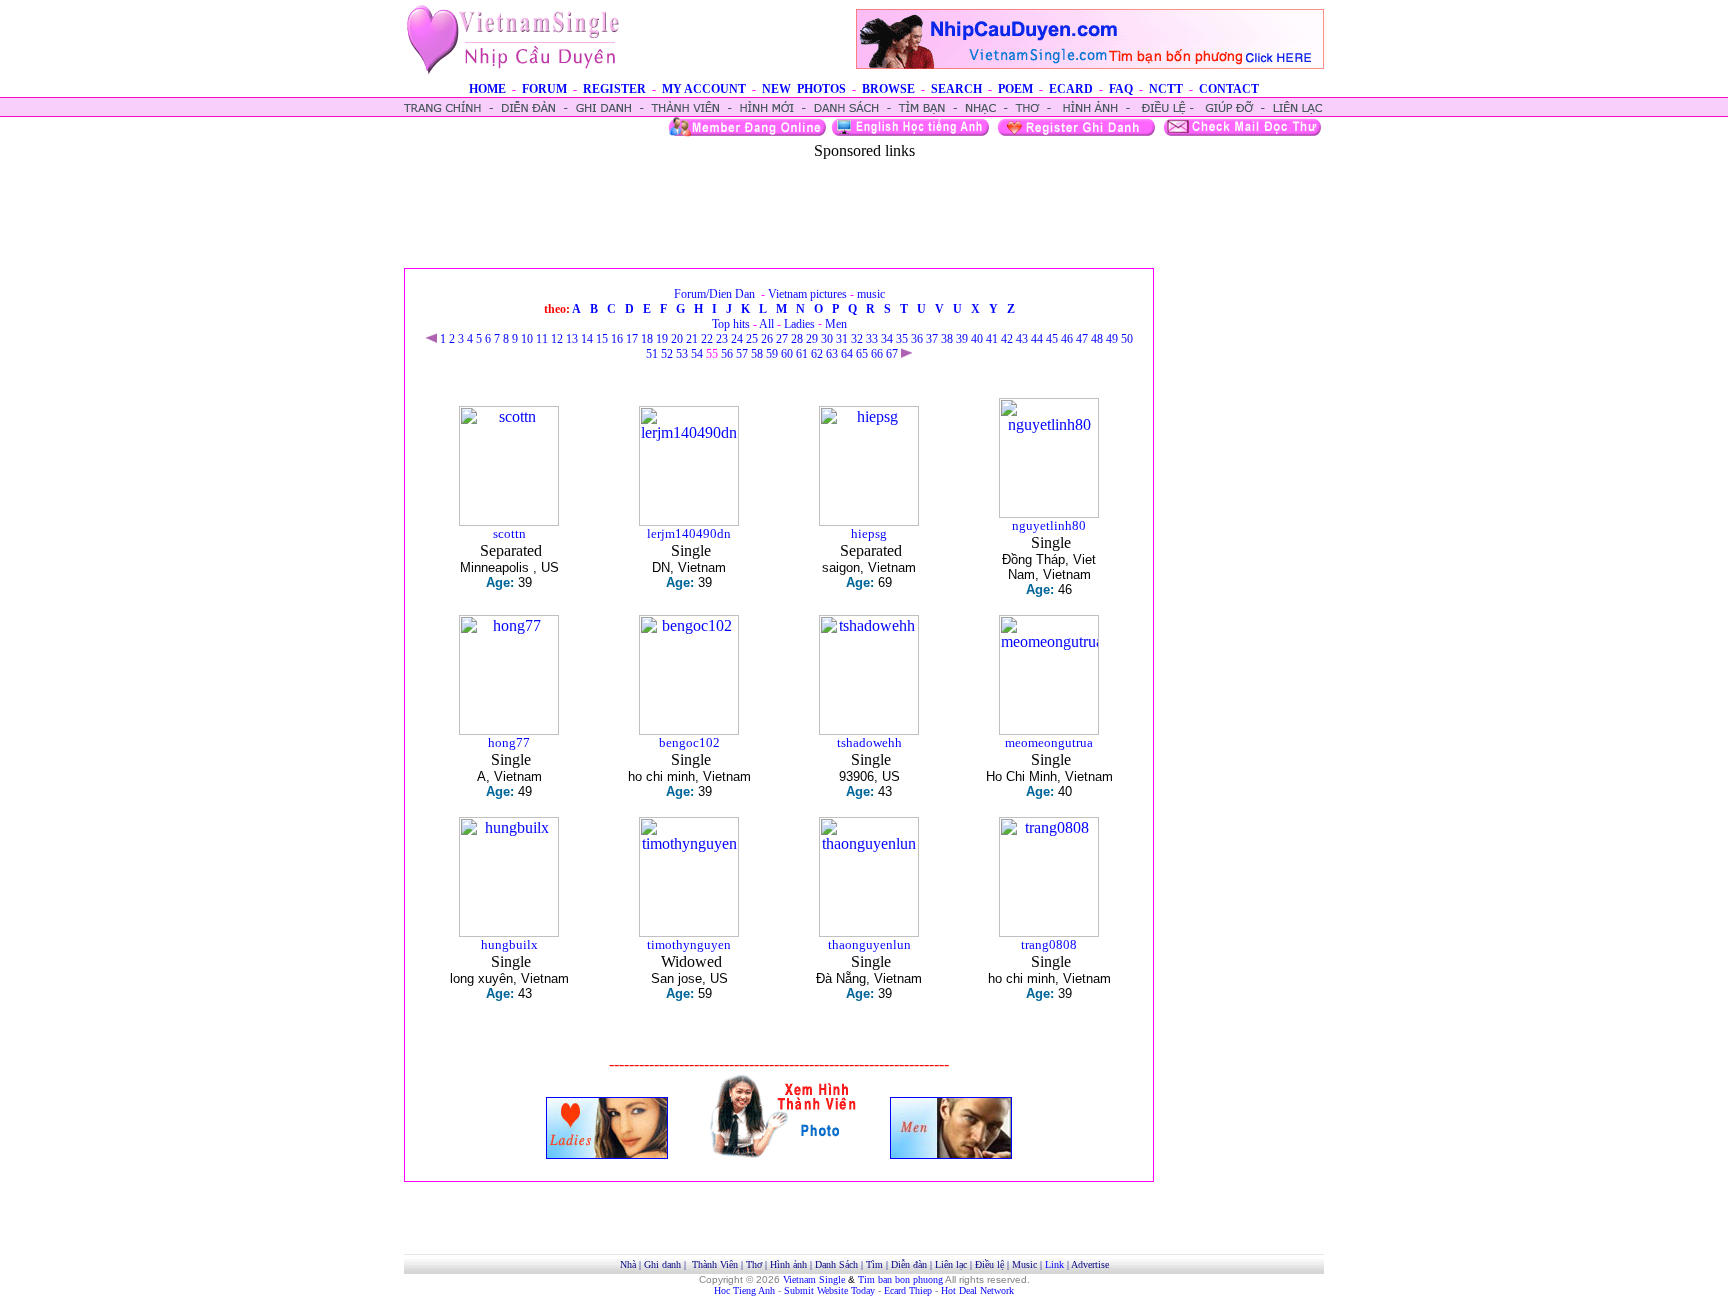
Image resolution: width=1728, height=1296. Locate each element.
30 (827, 339)
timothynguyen (689, 944)
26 (767, 339)
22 (707, 339)
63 (832, 354)
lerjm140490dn (689, 533)
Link (1054, 1264)
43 (1022, 339)
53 (682, 354)
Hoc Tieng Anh (744, 1290)
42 (1007, 339)
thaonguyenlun (869, 944)
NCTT (1166, 89)
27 (782, 339)
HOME (487, 89)
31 (842, 339)
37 (932, 339)
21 (692, 339)
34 (887, 339)
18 (647, 339)
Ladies (799, 324)
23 (722, 339)
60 (787, 354)
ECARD (1071, 89)
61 (802, 354)
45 (1052, 339)
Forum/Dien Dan (714, 294)
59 (772, 354)
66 (877, 354)
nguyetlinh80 (1049, 525)
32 (857, 339)
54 (697, 354)
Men (836, 324)
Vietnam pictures (807, 294)
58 (757, 354)
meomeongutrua (1049, 742)
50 (1127, 339)
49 (1112, 339)
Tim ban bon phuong (900, 1279)
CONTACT (1229, 89)
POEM (1015, 89)
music (871, 294)
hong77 (509, 742)
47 (1082, 339)
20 (677, 339)
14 (587, 339)
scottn (509, 533)
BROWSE (888, 89)
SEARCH (956, 89)
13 (572, 339)
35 (902, 339)
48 (1097, 339)
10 (527, 339)
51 (652, 354)
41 (992, 339)
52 (667, 354)
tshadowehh (869, 742)
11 (542, 339)
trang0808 (1049, 944)
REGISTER (614, 89)
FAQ (1121, 89)
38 (947, 339)
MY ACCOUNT (704, 89)
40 (977, 339)
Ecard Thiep (908, 1290)
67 (892, 354)
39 (962, 339)
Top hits (731, 324)
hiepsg (869, 533)
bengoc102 (689, 742)
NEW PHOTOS (804, 89)
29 (812, 339)
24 (737, 339)
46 (1067, 339)
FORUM (544, 89)
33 (872, 339)
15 (602, 339)
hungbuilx (509, 944)
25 (752, 339)
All (766, 324)
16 (617, 339)
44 (1037, 339)
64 (847, 354)
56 (727, 354)
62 (817, 354)
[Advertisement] (864, 205)
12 (557, 339)
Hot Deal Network (977, 1290)
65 (862, 354)
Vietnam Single (814, 1279)
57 (742, 354)
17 (632, 339)
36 (917, 339)
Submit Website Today (829, 1290)
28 (797, 339)
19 (662, 339)
